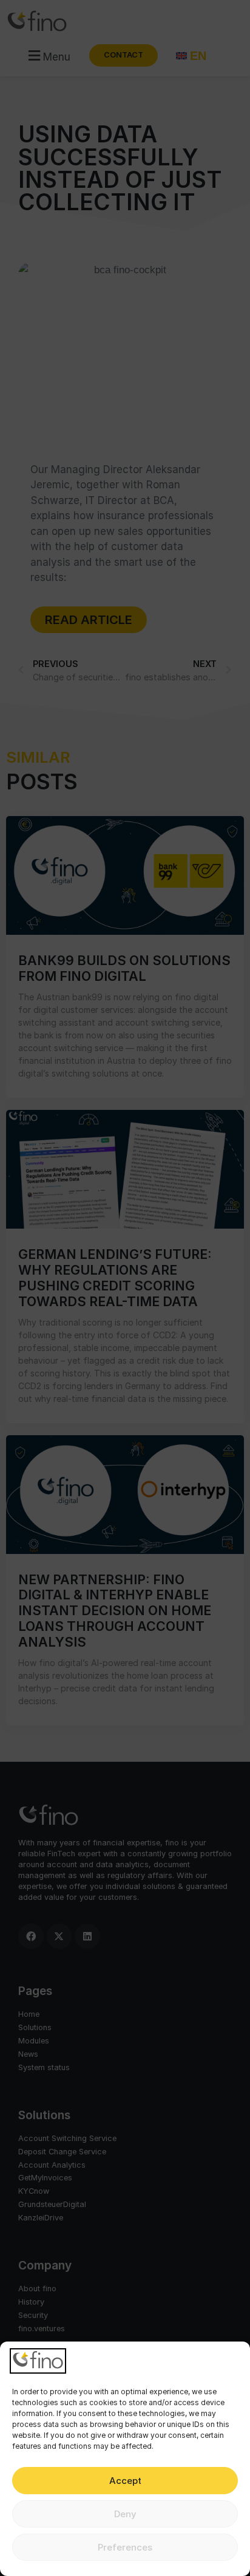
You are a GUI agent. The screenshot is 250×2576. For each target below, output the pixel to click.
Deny (125, 2514)
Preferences (125, 2547)
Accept (125, 2481)
